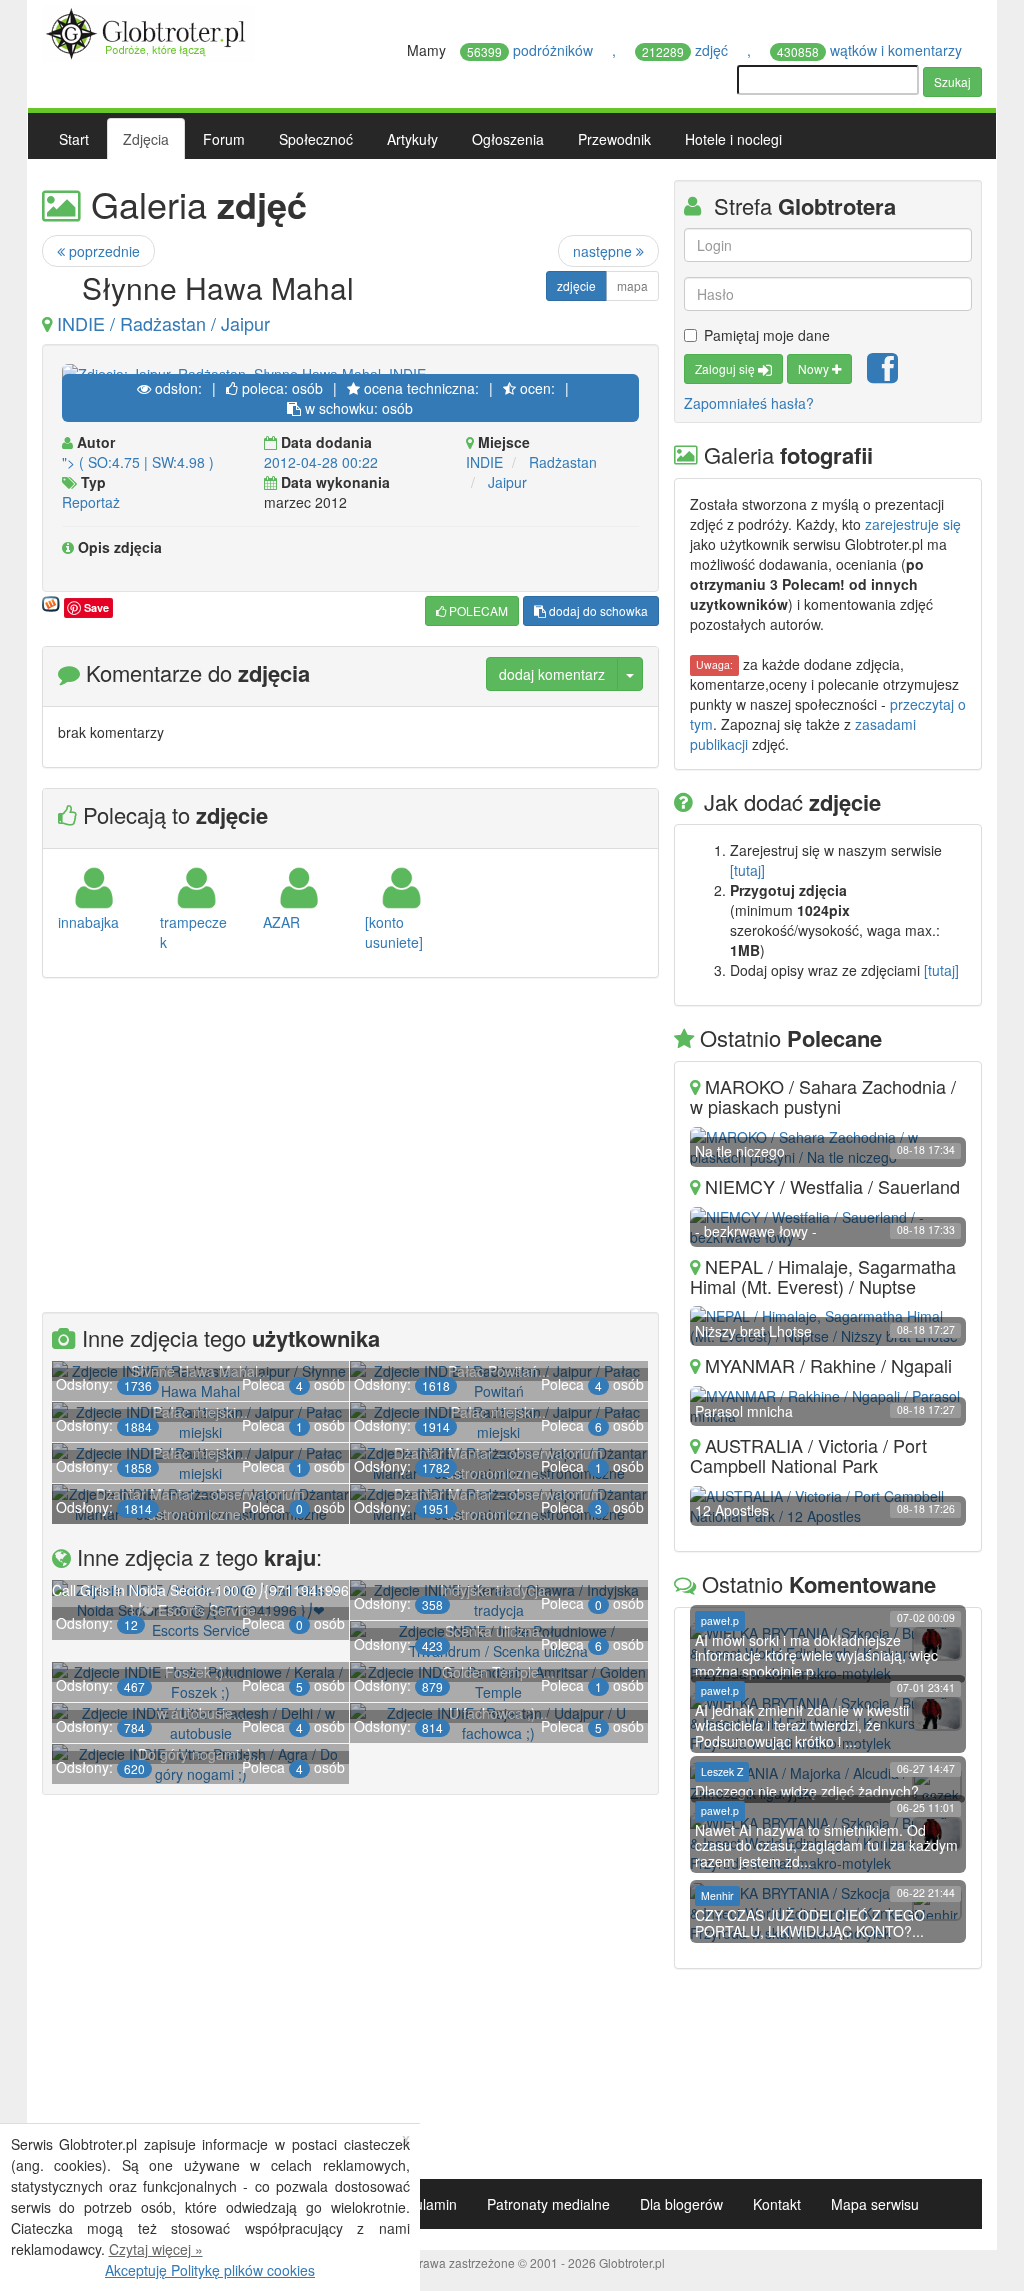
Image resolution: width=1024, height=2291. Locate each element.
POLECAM (477, 610)
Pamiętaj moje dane (767, 335)
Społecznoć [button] (316, 139)
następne (604, 251)
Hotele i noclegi (733, 139)
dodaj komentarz (552, 674)
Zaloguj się (726, 368)
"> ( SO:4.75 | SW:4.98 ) (138, 462)
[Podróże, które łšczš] (148, 31)
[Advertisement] (350, 1148)
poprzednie (102, 251)
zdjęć (687, 50)
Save (96, 607)
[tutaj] (747, 870)
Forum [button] (224, 139)
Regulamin (423, 2204)
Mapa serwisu (875, 2204)
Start (74, 139)
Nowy (815, 368)
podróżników (532, 50)
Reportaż (91, 502)
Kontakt (777, 2204)
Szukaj (952, 81)
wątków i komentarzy (871, 50)
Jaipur (507, 482)
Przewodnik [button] (614, 139)
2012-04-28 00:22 (321, 462)
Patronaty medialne (548, 2204)
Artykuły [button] (412, 139)
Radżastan (563, 462)
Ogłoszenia (508, 139)
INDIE (484, 462)
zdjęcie (576, 285)
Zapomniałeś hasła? (749, 403)
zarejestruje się (913, 524)
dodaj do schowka (597, 610)
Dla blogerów (681, 2204)
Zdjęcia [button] (146, 139)
